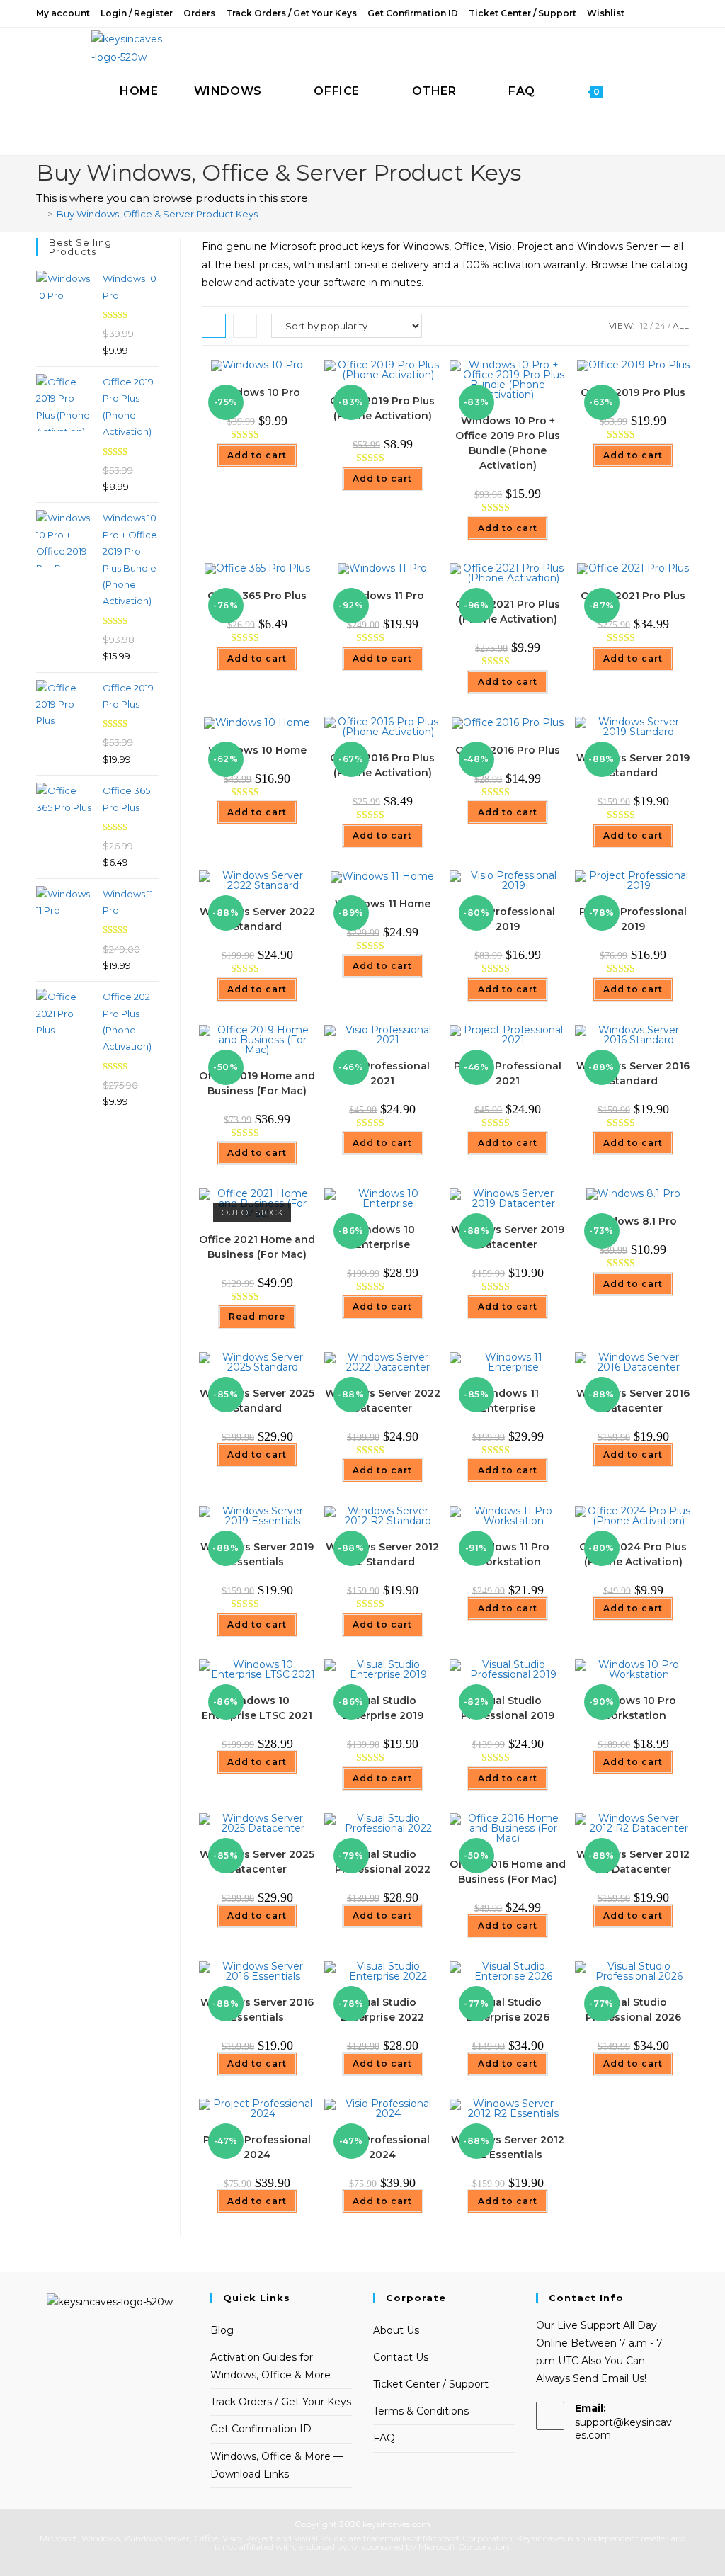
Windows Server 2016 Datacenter (633, 1401)
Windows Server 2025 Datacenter (257, 1862)
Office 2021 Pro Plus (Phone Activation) (508, 612)
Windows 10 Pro (257, 392)
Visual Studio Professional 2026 (633, 2010)
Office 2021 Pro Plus (633, 596)
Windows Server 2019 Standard (633, 765)
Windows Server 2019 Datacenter (508, 1237)
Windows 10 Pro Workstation (633, 1708)
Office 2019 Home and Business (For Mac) (257, 1083)
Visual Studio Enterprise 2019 (383, 1708)
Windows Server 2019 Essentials (257, 1554)
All (681, 325)
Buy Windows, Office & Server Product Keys (157, 214)
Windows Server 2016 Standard (633, 1073)
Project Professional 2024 (257, 2147)
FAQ (384, 2438)
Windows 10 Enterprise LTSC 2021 (257, 1708)
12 (644, 325)
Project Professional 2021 (508, 1073)
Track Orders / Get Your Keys (291, 13)
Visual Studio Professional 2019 (508, 1708)
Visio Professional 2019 (508, 919)
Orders (199, 13)
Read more (257, 1316)
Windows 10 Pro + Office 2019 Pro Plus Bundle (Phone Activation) (508, 443)
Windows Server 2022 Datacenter (383, 1401)
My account (63, 13)
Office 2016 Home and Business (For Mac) (508, 1872)
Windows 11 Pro (383, 596)
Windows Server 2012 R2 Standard (382, 1554)
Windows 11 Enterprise (508, 1401)
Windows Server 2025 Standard (257, 1401)
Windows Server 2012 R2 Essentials (508, 2147)
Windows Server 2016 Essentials (257, 2010)
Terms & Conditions (421, 2411)
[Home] (40, 214)
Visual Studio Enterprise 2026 (508, 2010)
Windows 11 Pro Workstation (508, 1554)
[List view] (245, 326)
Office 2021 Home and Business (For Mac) (257, 1247)
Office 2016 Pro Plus (508, 750)
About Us (396, 2330)
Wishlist (606, 13)
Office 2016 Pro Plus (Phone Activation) (382, 765)
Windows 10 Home (257, 750)
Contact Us (401, 2357)
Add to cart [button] (257, 455)
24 (660, 325)
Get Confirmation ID (413, 13)
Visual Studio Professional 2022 (383, 1862)
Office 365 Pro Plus (257, 596)
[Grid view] (214, 326)
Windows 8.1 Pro (633, 1221)
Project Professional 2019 (633, 919)
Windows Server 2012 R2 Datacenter (633, 1862)
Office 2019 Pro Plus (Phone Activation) (382, 408)
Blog (222, 2330)
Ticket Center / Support (523, 13)
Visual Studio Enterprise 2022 (382, 2010)
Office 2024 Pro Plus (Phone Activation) (633, 1554)
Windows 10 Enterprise (383, 1237)
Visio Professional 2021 (382, 1073)
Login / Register (137, 13)
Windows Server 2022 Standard (257, 919)
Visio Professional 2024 (382, 2147)
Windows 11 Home (383, 904)
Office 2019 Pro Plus (633, 392)
